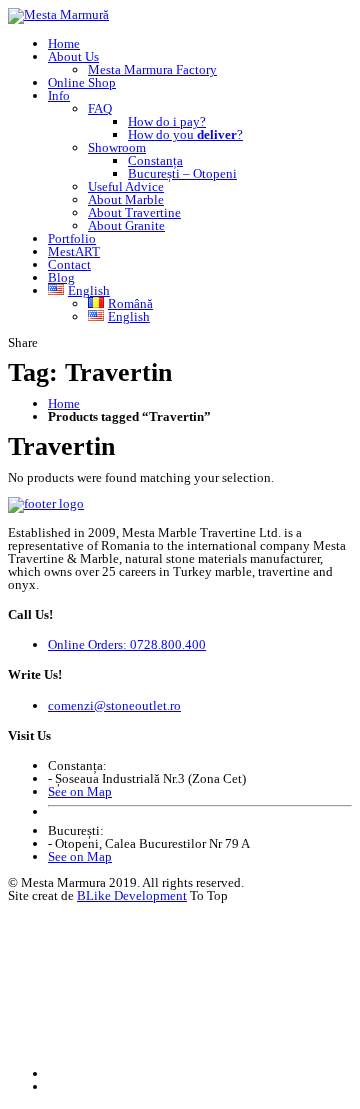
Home (64, 43)
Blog (61, 277)
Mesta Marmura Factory (152, 69)
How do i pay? (167, 121)
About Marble (126, 199)
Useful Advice (126, 186)
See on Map (80, 791)
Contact (69, 264)
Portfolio (72, 238)
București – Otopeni (182, 173)
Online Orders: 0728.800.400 (127, 644)
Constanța (155, 160)
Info (59, 95)
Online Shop (82, 82)
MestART (74, 251)
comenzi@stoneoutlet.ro (114, 705)
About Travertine (134, 212)
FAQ (100, 108)
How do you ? (185, 134)
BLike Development (132, 895)
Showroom (117, 147)
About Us (73, 56)
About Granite (126, 225)
